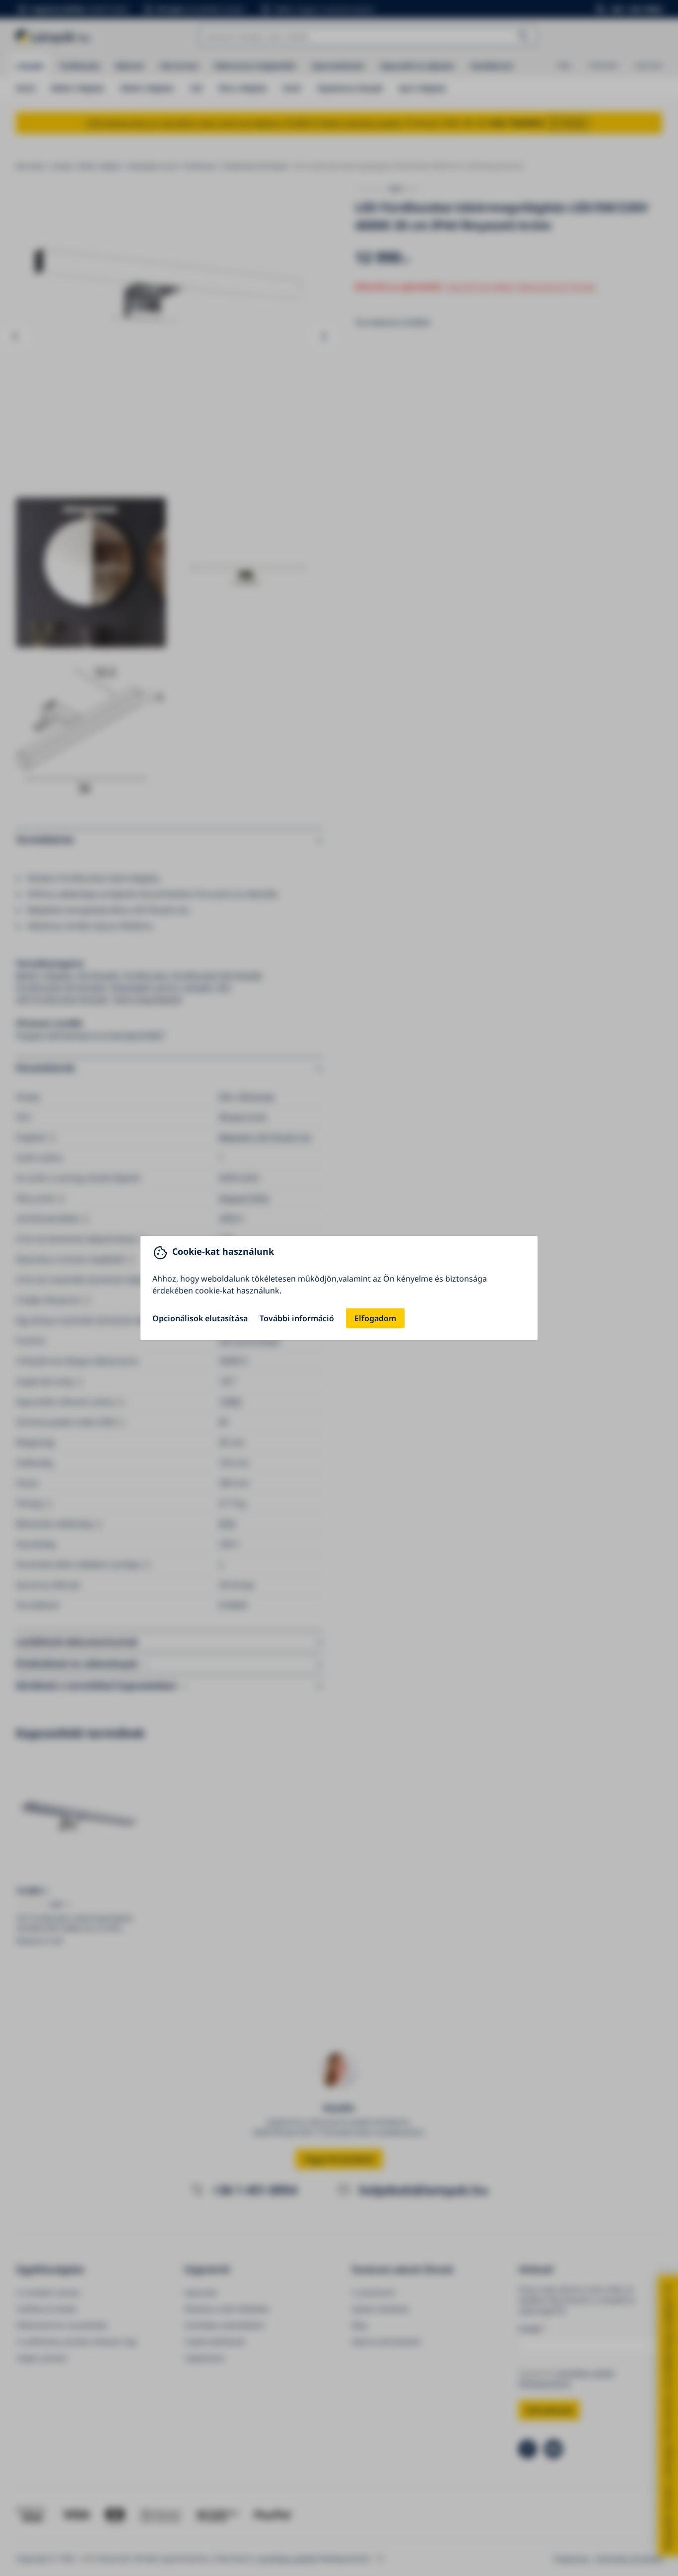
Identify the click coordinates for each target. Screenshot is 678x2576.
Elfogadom (375, 1318)
